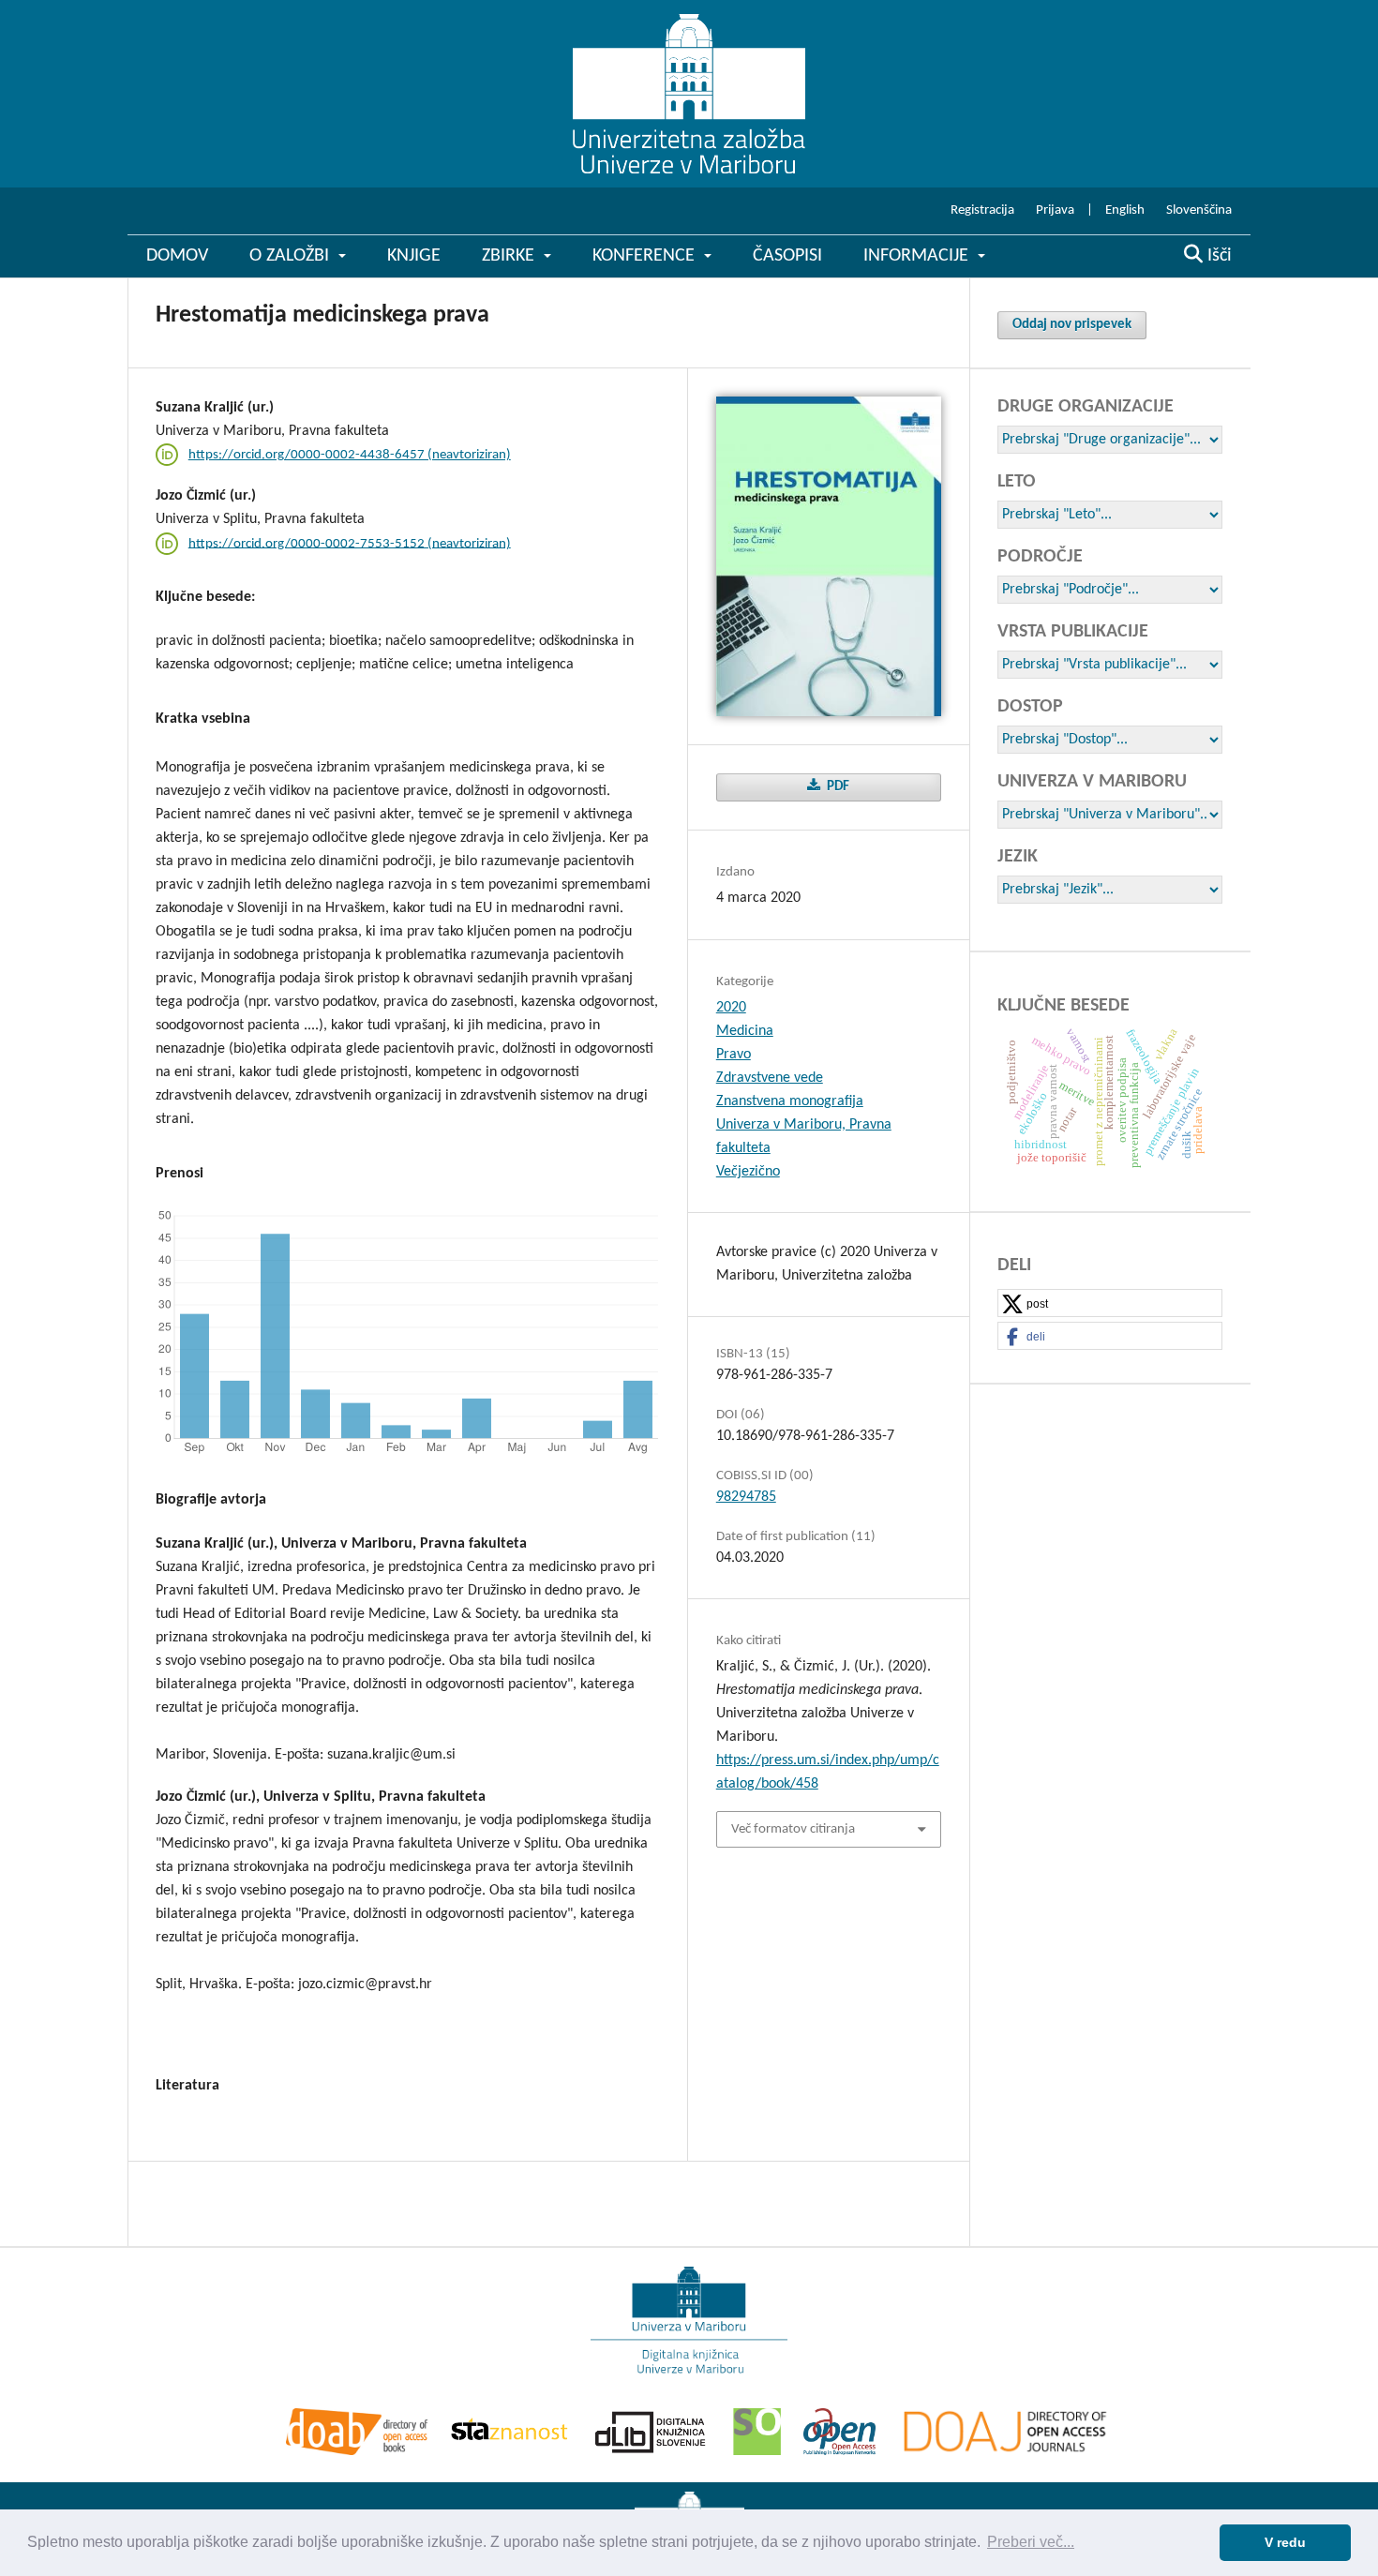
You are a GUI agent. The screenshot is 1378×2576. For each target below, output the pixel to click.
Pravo (734, 1055)
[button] (1110, 1304)
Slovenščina (1199, 210)
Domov (177, 256)
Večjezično (748, 1172)
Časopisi (787, 256)
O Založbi (292, 256)
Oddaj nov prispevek (1072, 325)
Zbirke (510, 256)
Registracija (982, 210)
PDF (837, 787)
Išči (1217, 256)
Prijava (1055, 210)
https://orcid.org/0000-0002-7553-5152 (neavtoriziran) (350, 543)
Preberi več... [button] (1031, 2542)
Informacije (918, 256)
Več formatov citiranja (793, 1829)
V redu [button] (1285, 2542)
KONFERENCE (646, 256)
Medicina (745, 1031)
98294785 (746, 1497)
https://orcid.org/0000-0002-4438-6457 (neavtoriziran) (350, 455)
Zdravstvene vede (770, 1078)
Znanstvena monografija (790, 1101)
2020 (731, 1008)
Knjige (414, 256)
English (1125, 210)
